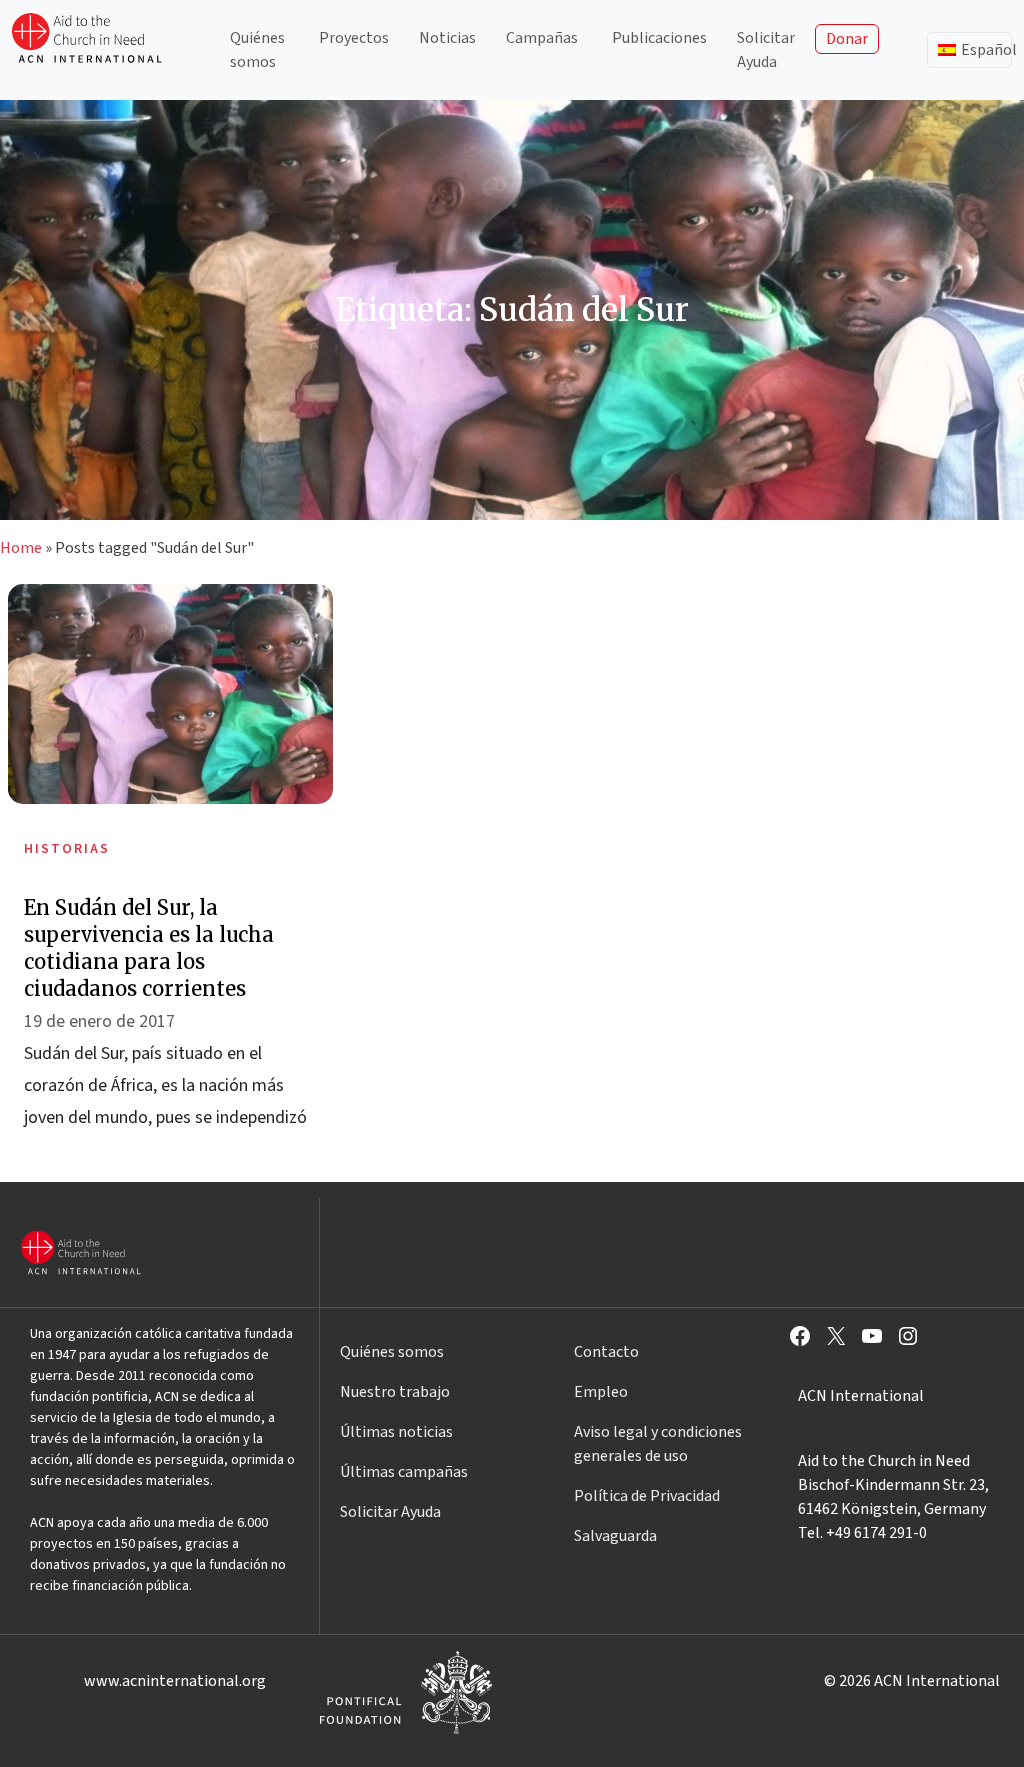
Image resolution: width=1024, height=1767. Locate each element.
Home (21, 548)
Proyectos (354, 38)
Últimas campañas (404, 1472)
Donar (847, 39)
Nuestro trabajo (395, 1392)
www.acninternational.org (175, 1681)
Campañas (542, 38)
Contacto (606, 1352)
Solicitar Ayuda (766, 50)
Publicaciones (659, 38)
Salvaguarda (615, 1536)
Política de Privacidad (647, 1496)
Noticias (447, 38)
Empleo (601, 1392)
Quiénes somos (257, 50)
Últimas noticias (396, 1432)
